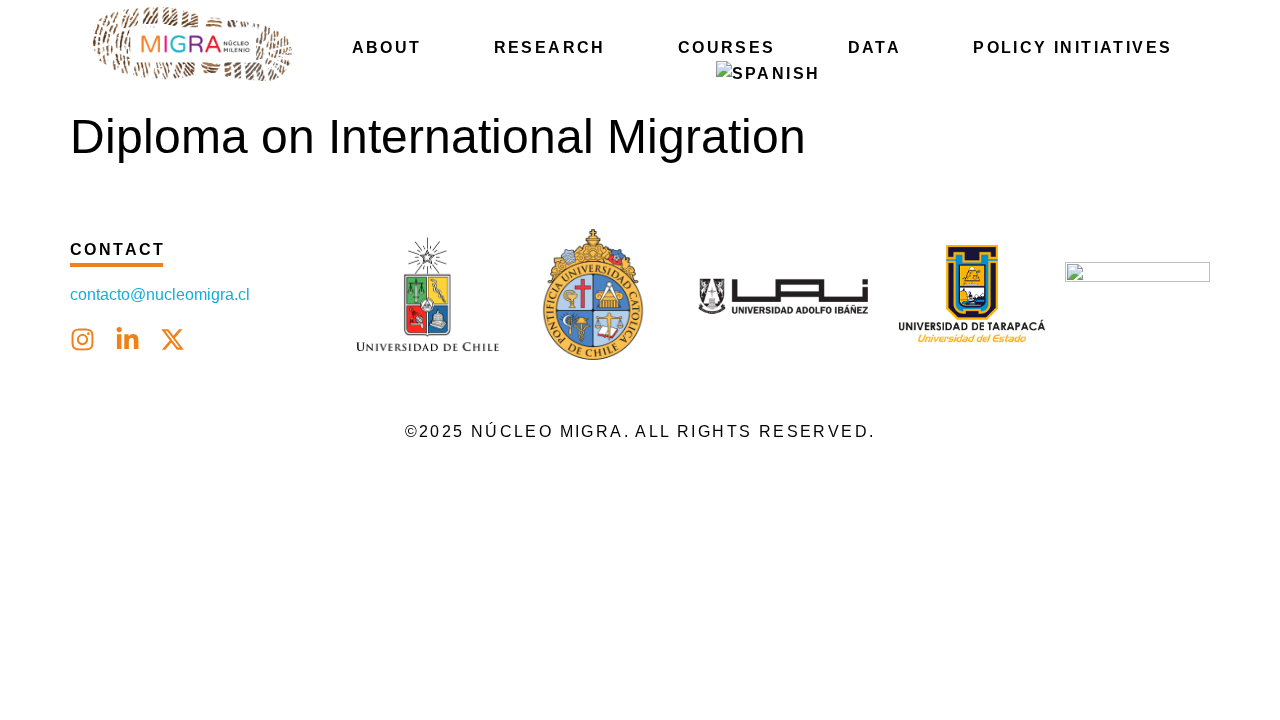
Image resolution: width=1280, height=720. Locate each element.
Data (875, 47)
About (387, 47)
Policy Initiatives (1072, 47)
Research (550, 47)
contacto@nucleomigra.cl (162, 294)
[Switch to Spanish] (768, 74)
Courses (727, 47)
